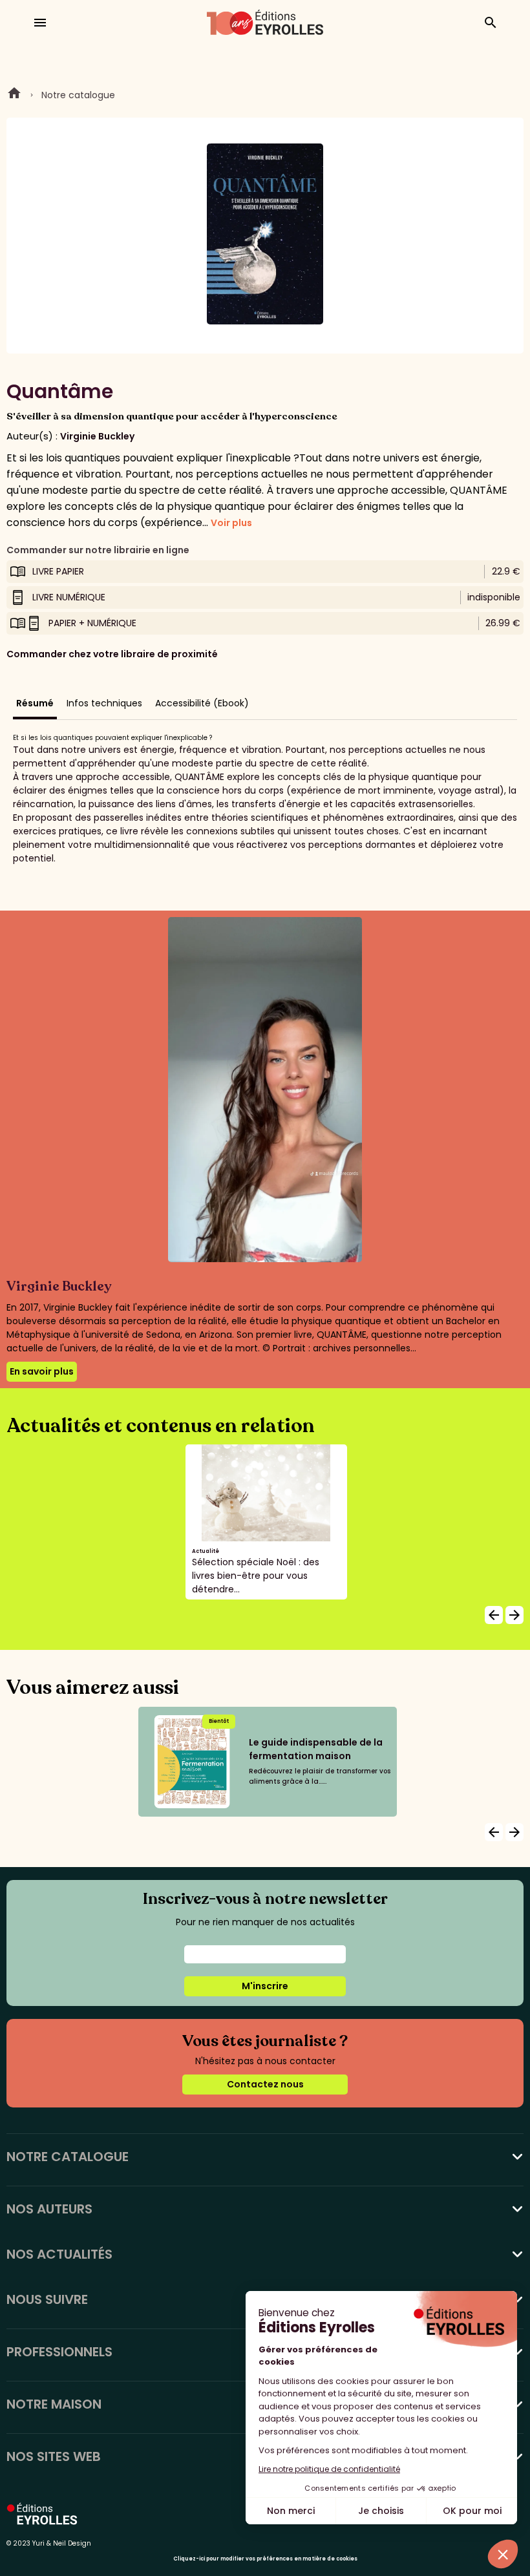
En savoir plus (42, 1371)
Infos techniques (104, 703)
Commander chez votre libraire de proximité (112, 654)
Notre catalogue (78, 95)
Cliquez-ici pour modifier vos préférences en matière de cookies (265, 2559)
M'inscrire (265, 1986)
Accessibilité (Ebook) (202, 703)
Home (14, 95)
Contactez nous (265, 2084)
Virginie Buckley (97, 436)
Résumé (35, 703)
